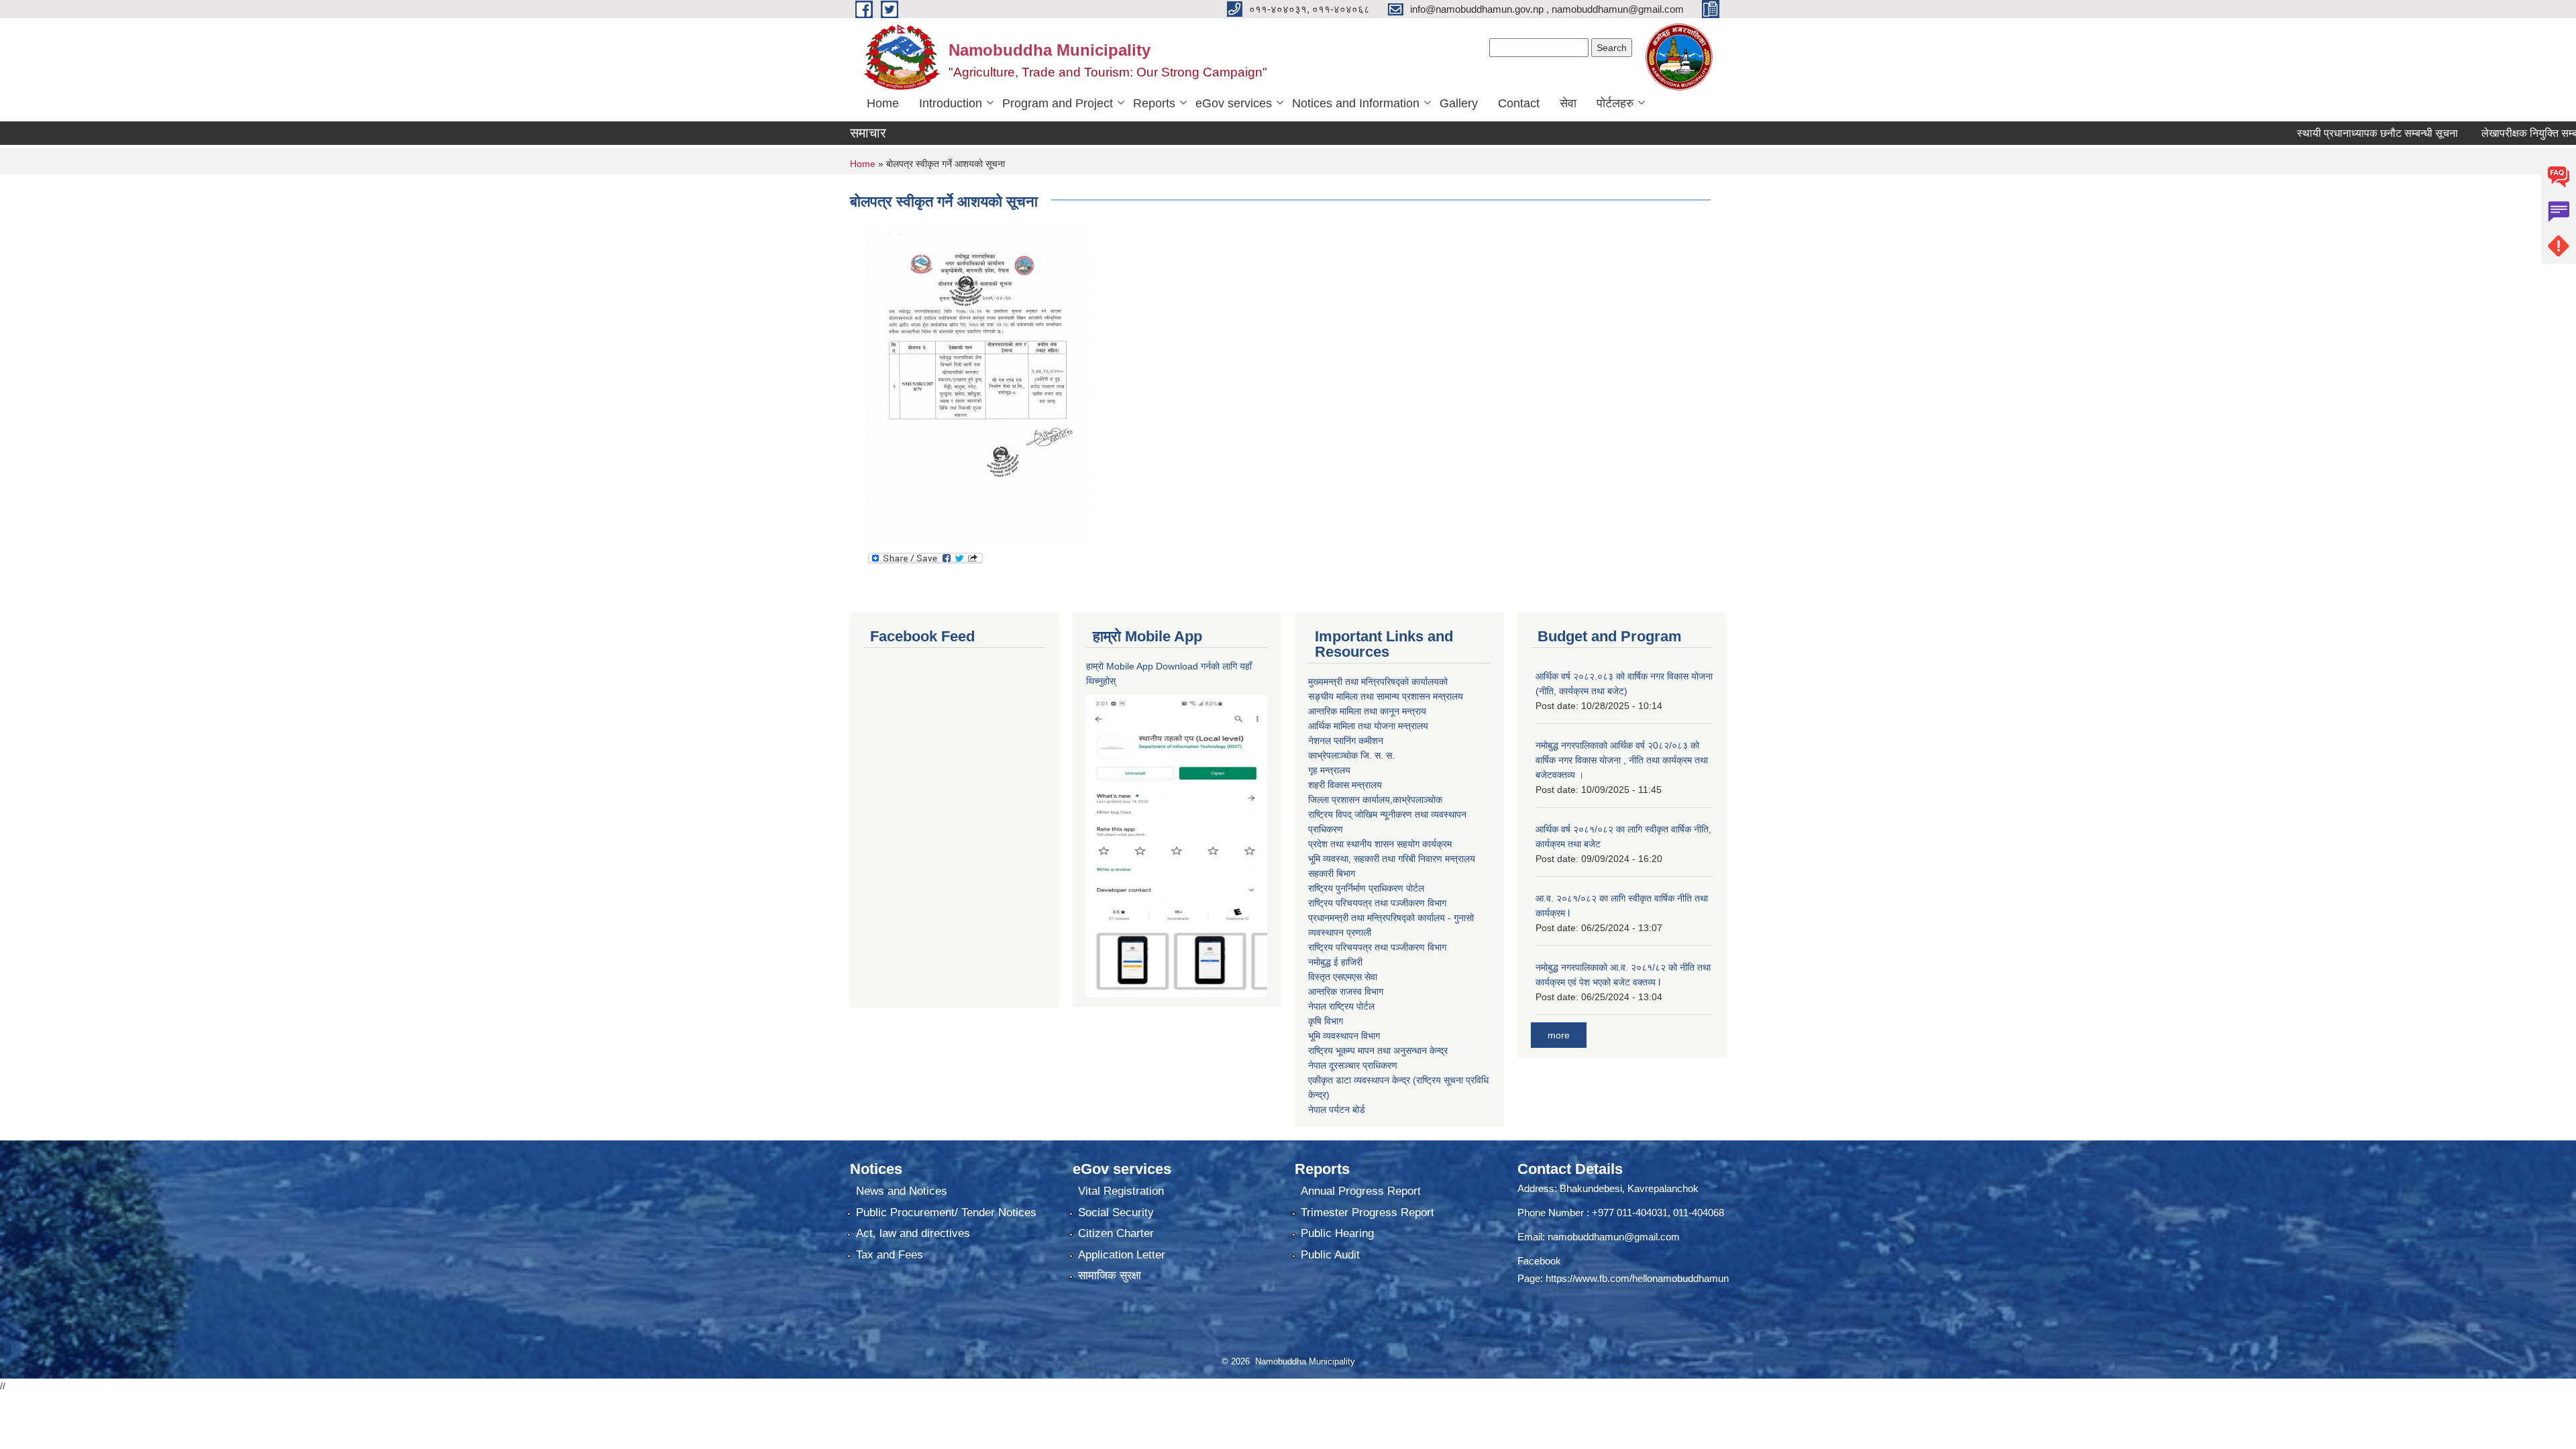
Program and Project (1058, 103)
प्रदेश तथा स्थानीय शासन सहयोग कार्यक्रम (1380, 844)
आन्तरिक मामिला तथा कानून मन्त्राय (1367, 711)
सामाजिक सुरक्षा (1110, 1276)
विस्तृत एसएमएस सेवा (1343, 977)
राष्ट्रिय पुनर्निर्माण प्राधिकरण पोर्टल (1366, 888)
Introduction (951, 103)
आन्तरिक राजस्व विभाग (1346, 991)
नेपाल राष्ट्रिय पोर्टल (1341, 1006)
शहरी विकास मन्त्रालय (1345, 785)
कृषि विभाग (1326, 1021)
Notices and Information (1356, 103)
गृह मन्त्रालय (1329, 770)
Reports (1154, 103)
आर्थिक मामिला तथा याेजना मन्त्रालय (1368, 726)
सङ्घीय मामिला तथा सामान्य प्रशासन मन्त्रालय (1386, 696)
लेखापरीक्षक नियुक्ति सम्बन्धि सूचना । (2498, 133)
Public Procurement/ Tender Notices (946, 1213)
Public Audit (1330, 1255)
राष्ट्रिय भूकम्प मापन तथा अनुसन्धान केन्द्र (1378, 1051)
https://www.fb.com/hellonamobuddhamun (1637, 1278)
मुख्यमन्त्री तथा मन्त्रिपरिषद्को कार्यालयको (1378, 682)
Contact (1519, 103)
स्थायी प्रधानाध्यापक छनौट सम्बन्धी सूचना (2322, 133)
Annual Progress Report (1361, 1191)
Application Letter (1122, 1255)
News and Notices (902, 1191)
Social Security (1116, 1213)
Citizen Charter (1116, 1233)
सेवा (1568, 103)
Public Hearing (1337, 1233)
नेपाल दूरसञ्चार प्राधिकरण (1353, 1065)
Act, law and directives (913, 1233)
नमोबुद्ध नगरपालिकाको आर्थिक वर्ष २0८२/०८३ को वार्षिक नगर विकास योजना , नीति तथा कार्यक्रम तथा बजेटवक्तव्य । (1622, 760)
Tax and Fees (890, 1255)
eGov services (1234, 103)
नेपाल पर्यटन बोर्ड (1337, 1110)
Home (883, 103)
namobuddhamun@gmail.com (1614, 1237)
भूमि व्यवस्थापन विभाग (1344, 1036)
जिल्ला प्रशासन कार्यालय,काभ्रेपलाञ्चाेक (1375, 800)
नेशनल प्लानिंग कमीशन (1346, 741)
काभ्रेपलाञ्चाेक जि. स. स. (1351, 755)
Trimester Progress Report (1367, 1213)
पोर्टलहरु (1615, 103)
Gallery (1459, 103)
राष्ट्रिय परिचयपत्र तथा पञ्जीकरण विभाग (1377, 903)
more (1559, 1035)
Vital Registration (1121, 1191)
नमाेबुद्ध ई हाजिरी (1335, 962)
